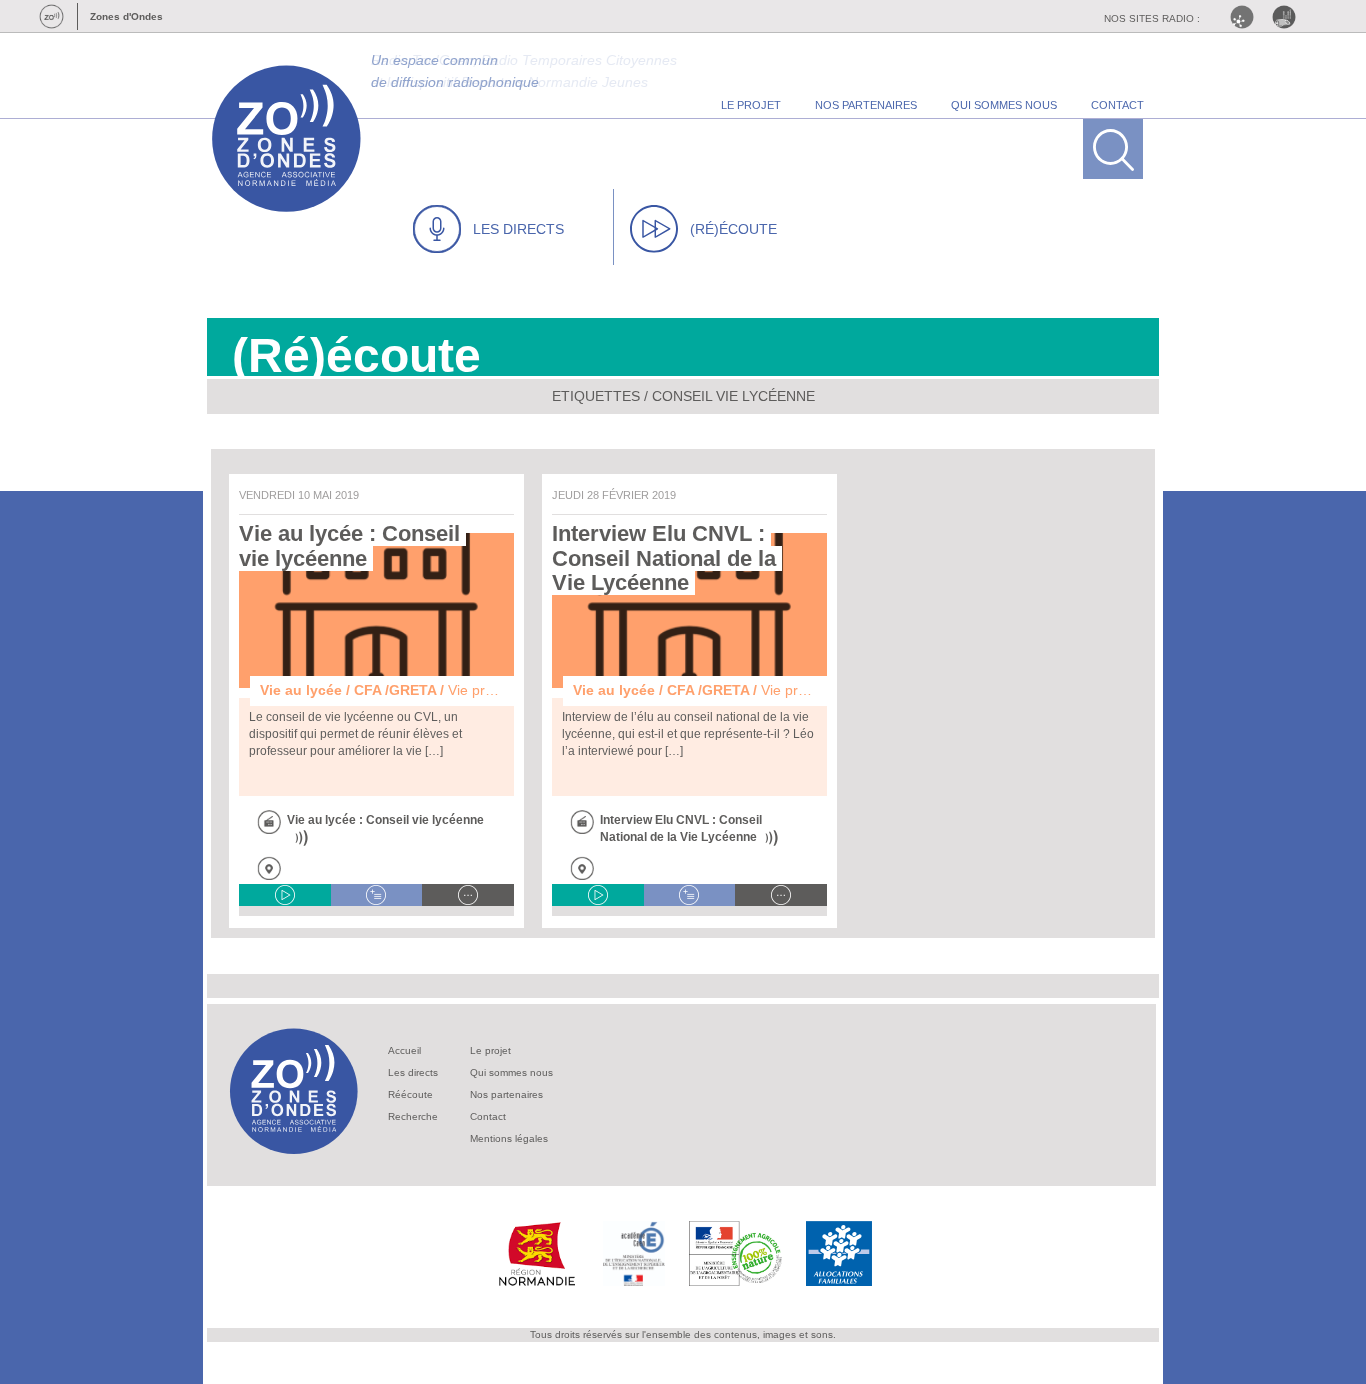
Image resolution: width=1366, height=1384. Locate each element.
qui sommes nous (1004, 105)
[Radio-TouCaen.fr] (1289, 17)
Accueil (404, 1050)
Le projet (490, 1050)
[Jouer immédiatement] (285, 895)
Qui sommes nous (511, 1072)
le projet (751, 105)
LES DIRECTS (518, 229)
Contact (488, 1116)
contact (1117, 105)
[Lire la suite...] (468, 895)
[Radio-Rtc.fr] (1247, 17)
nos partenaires (866, 105)
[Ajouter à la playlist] (377, 895)
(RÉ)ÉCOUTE (733, 229)
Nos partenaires (506, 1094)
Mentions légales (509, 1138)
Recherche (413, 1116)
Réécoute (410, 1094)
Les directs (413, 1072)
